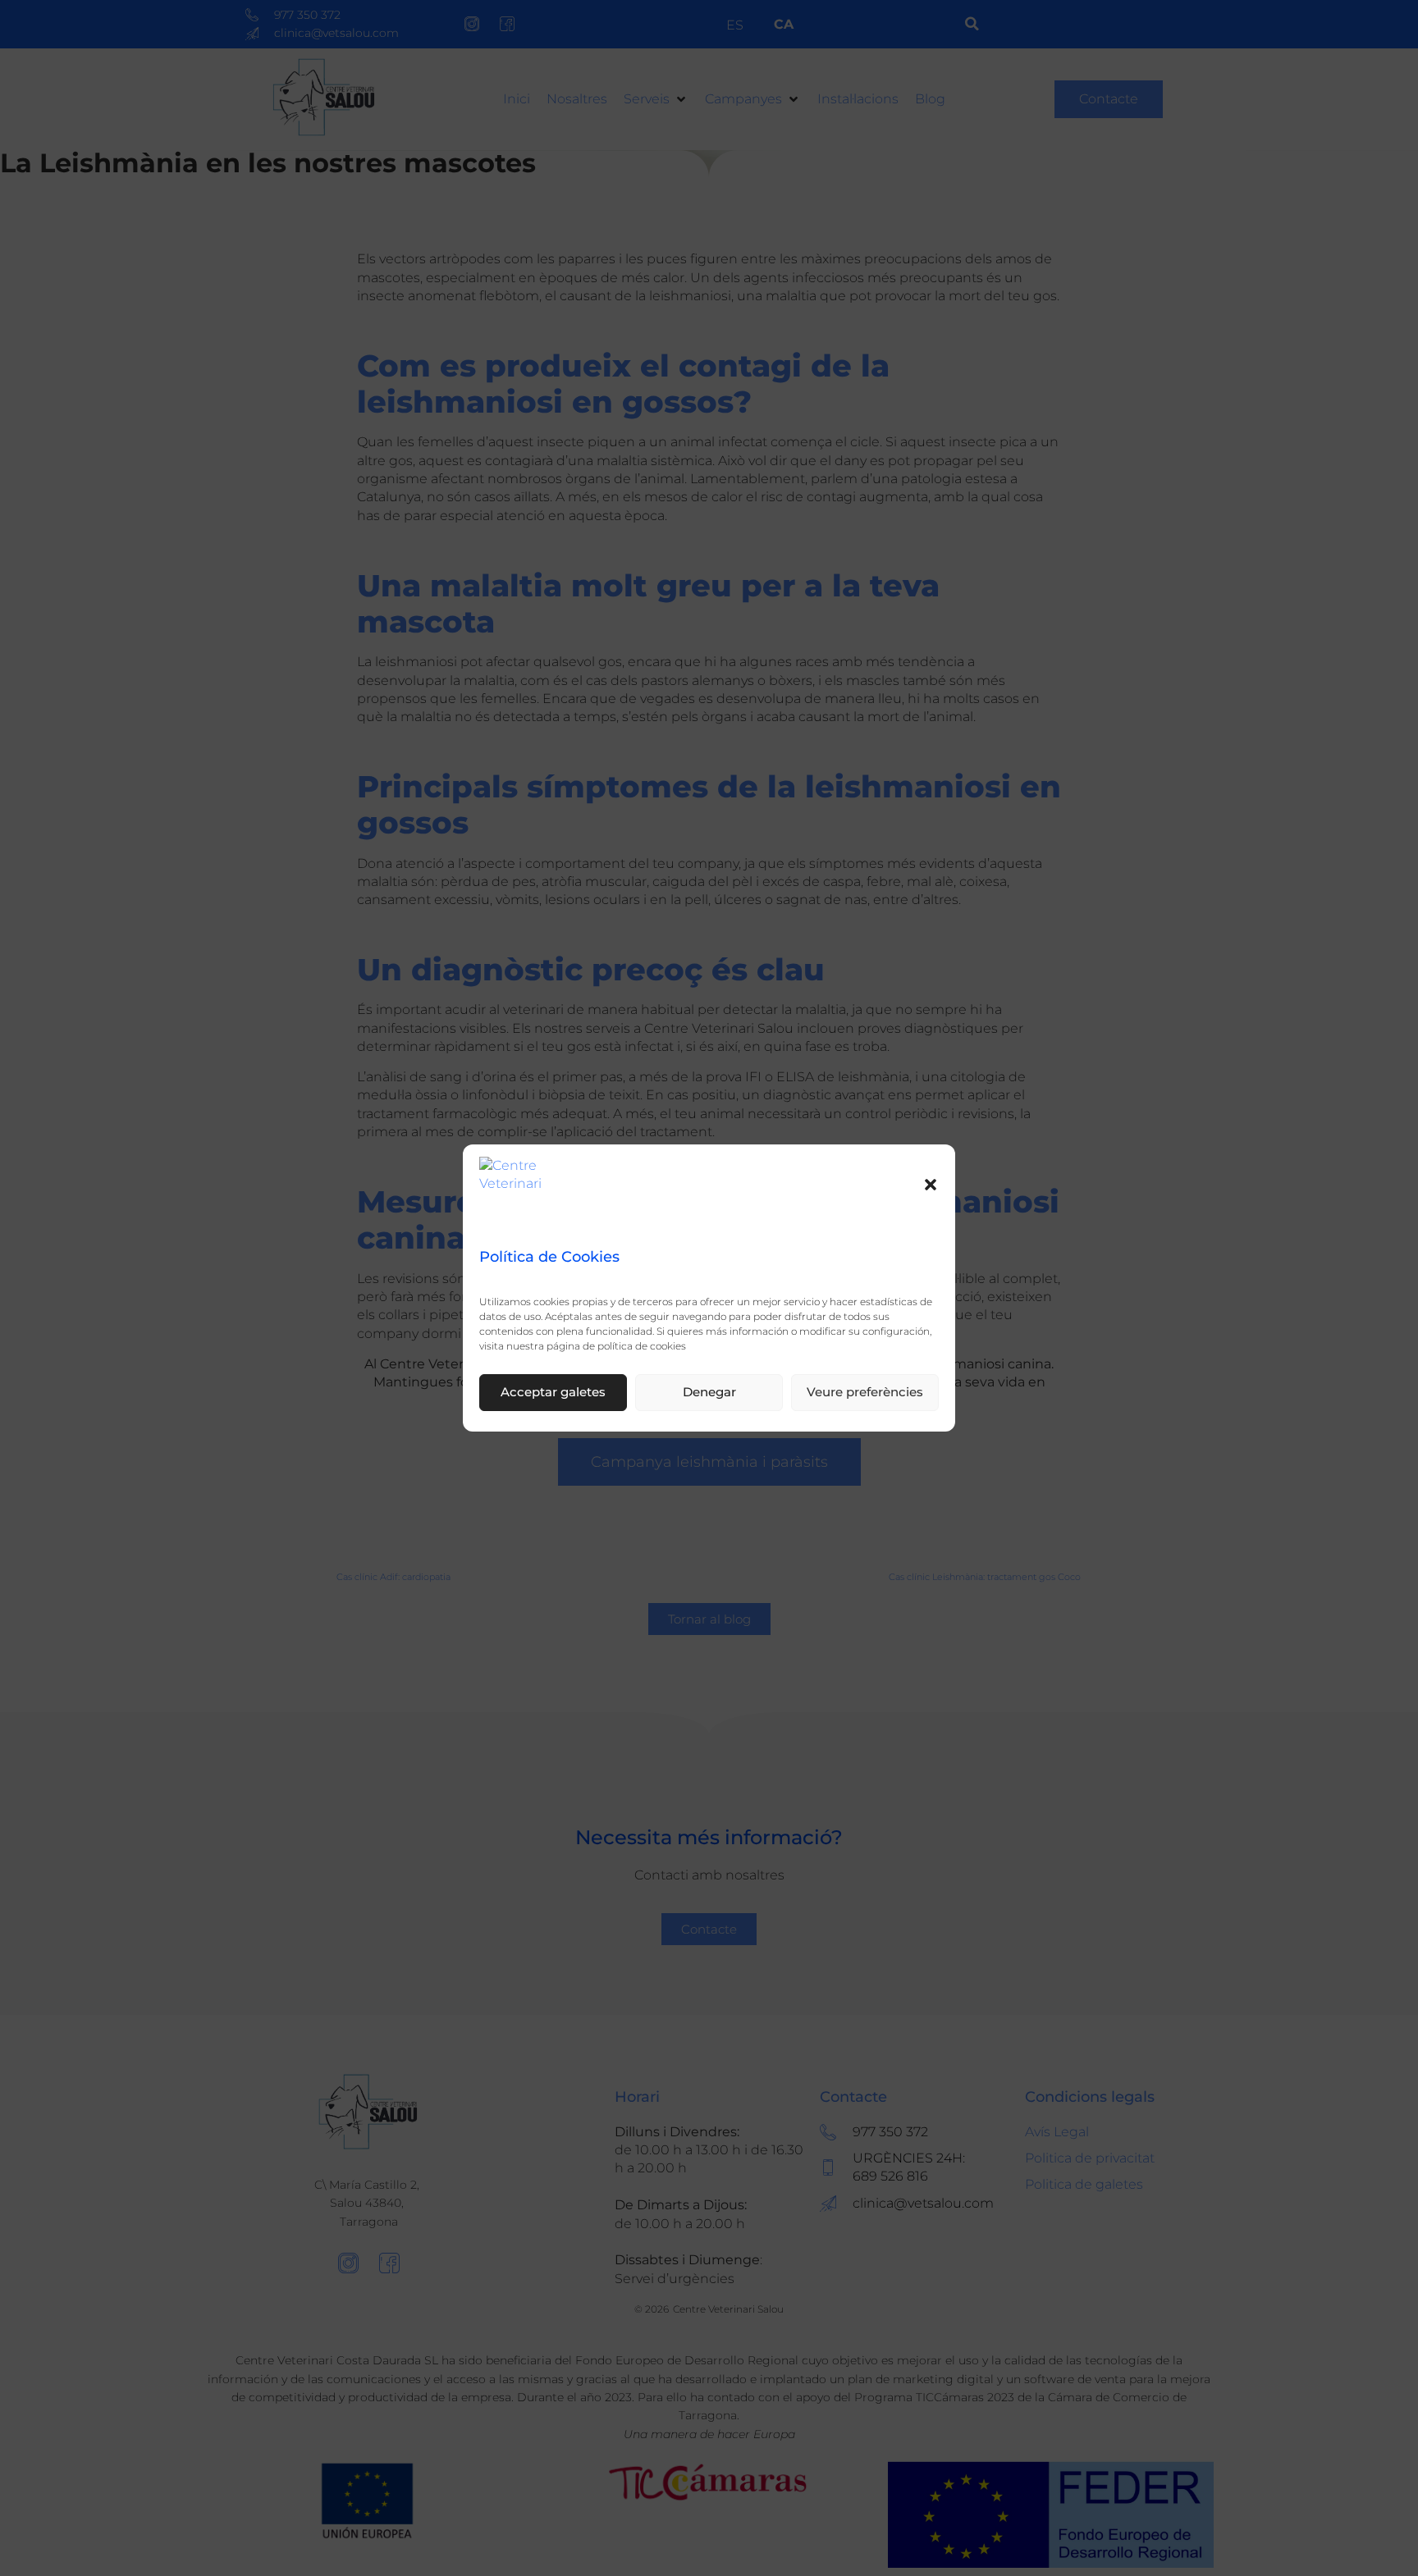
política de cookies (642, 1346)
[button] (931, 1185)
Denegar (709, 1393)
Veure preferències (865, 1393)
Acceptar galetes (553, 1393)
